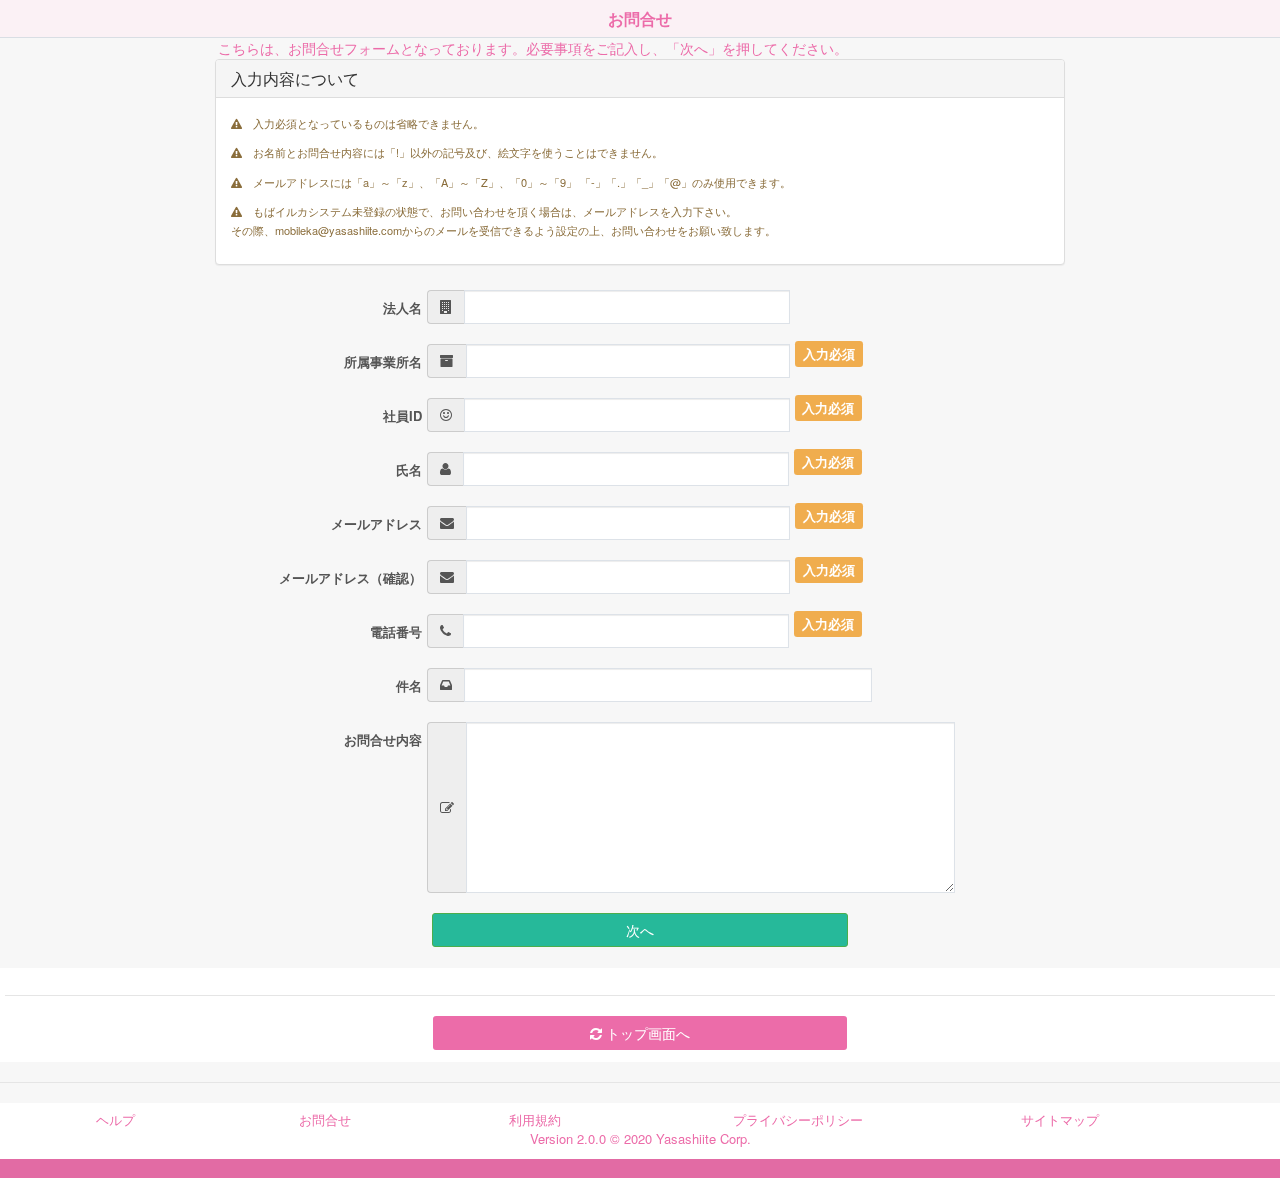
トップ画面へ (646, 1033)
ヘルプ (115, 1119)
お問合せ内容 (383, 739)
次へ (640, 930)
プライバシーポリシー (798, 1119)
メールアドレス (376, 523)
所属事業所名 (383, 361)
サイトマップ (1060, 1119)
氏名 (409, 469)
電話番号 (396, 631)
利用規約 (535, 1119)
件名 (409, 685)
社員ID (402, 415)
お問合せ (325, 1119)
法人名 (402, 307)
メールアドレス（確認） (350, 577)
